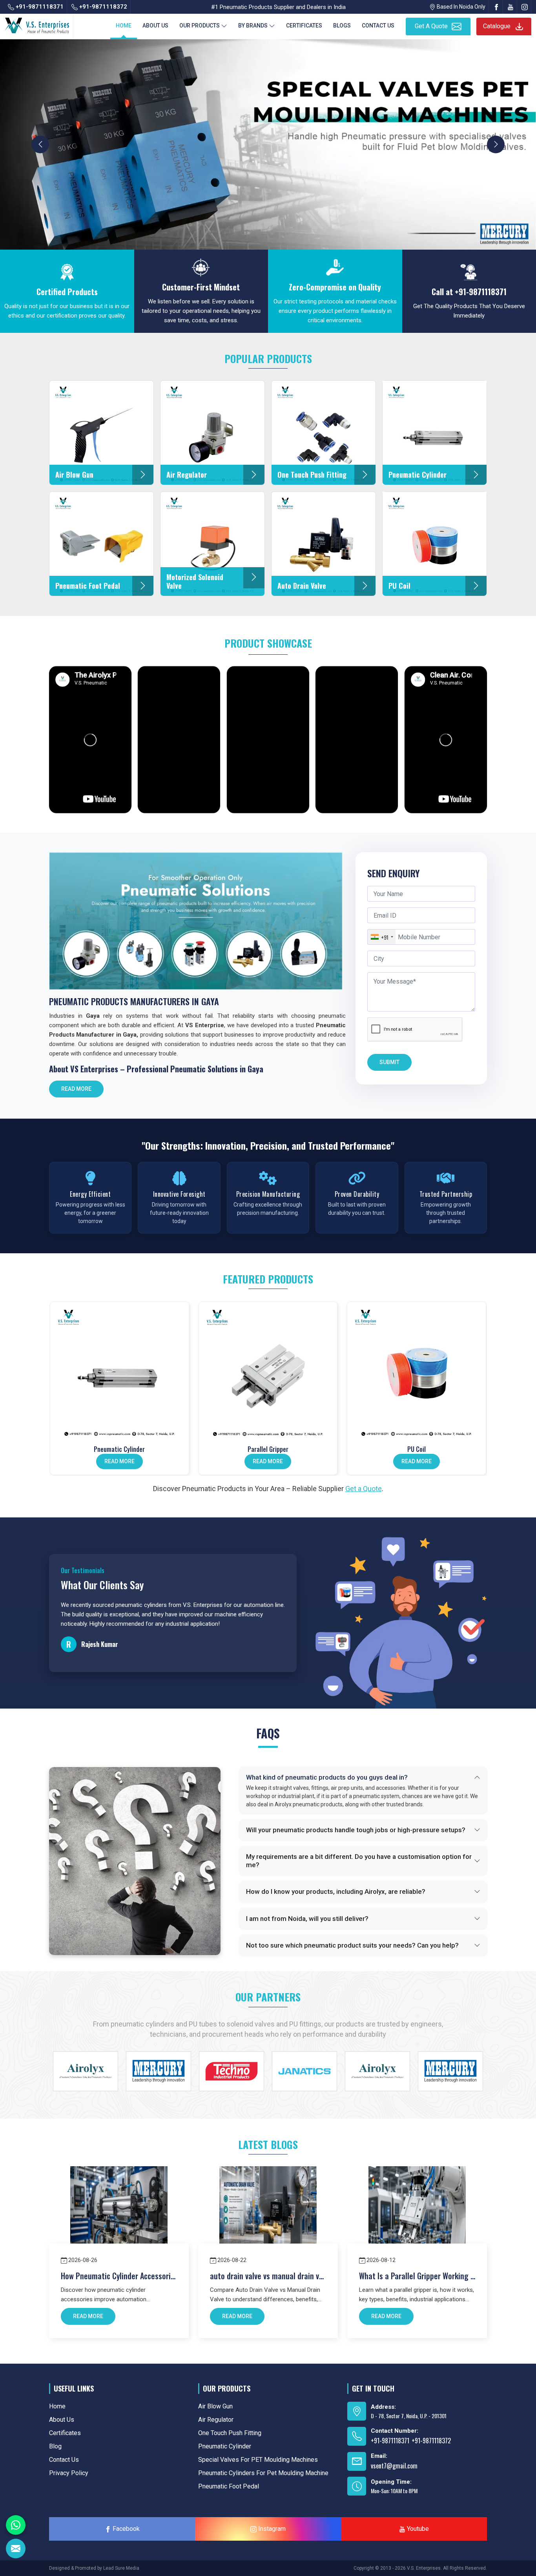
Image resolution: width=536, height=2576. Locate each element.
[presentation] (40, 144)
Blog (55, 2446)
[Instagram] (525, 7)
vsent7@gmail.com (394, 2466)
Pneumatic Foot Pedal (229, 2486)
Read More (76, 1089)
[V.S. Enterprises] (37, 24)
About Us (155, 26)
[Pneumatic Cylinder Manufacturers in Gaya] (119, 1371)
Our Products (200, 26)
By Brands (253, 26)
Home (124, 26)
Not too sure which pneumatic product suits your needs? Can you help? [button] (352, 1945)
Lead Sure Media (121, 2568)
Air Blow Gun (215, 2406)
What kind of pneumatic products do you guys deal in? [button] (327, 1777)
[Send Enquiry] (16, 2549)
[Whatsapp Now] (16, 2525)
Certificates (304, 26)
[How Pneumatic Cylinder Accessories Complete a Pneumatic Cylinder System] (119, 2215)
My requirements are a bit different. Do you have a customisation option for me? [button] (359, 1860)
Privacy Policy (69, 2473)
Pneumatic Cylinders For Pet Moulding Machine (263, 2473)
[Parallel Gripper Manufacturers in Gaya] (268, 1371)
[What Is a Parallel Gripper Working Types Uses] (417, 2215)
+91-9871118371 (39, 7)
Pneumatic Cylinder (119, 1449)
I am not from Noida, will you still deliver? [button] (307, 1919)
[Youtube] (510, 7)
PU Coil (417, 1449)
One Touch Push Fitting (230, 2433)
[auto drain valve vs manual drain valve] (268, 2215)
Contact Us (378, 26)
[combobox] (382, 937)
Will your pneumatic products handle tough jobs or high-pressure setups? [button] (356, 1830)
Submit (389, 1062)
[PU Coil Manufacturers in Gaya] (417, 1371)
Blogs (342, 26)
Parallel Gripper (268, 1449)
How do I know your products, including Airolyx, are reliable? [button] (336, 1891)
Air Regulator (216, 2420)
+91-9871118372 (102, 7)
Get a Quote (364, 1489)
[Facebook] (496, 7)
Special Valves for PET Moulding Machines (258, 2460)
